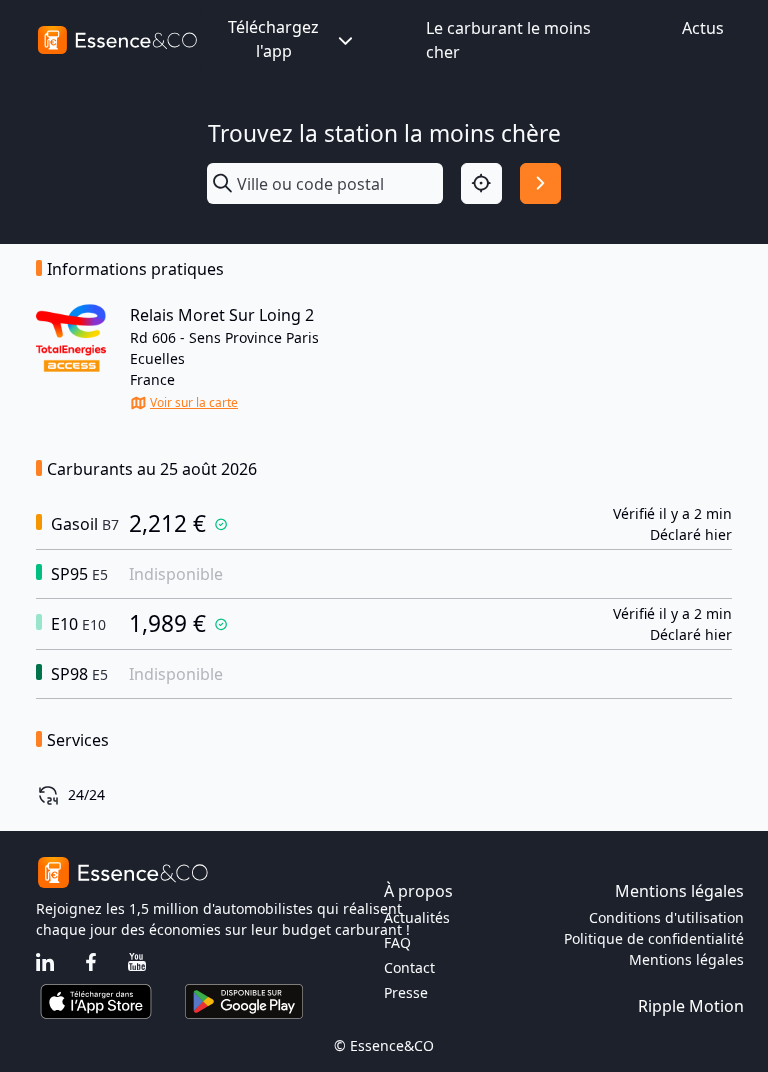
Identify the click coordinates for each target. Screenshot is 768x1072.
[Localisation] (481, 183)
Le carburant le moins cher (508, 40)
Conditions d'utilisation (666, 917)
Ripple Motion (691, 1006)
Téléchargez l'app (273, 39)
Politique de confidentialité (654, 938)
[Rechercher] (540, 183)
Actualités (417, 917)
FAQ (397, 942)
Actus (703, 28)
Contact (409, 967)
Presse (406, 992)
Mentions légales (686, 959)
